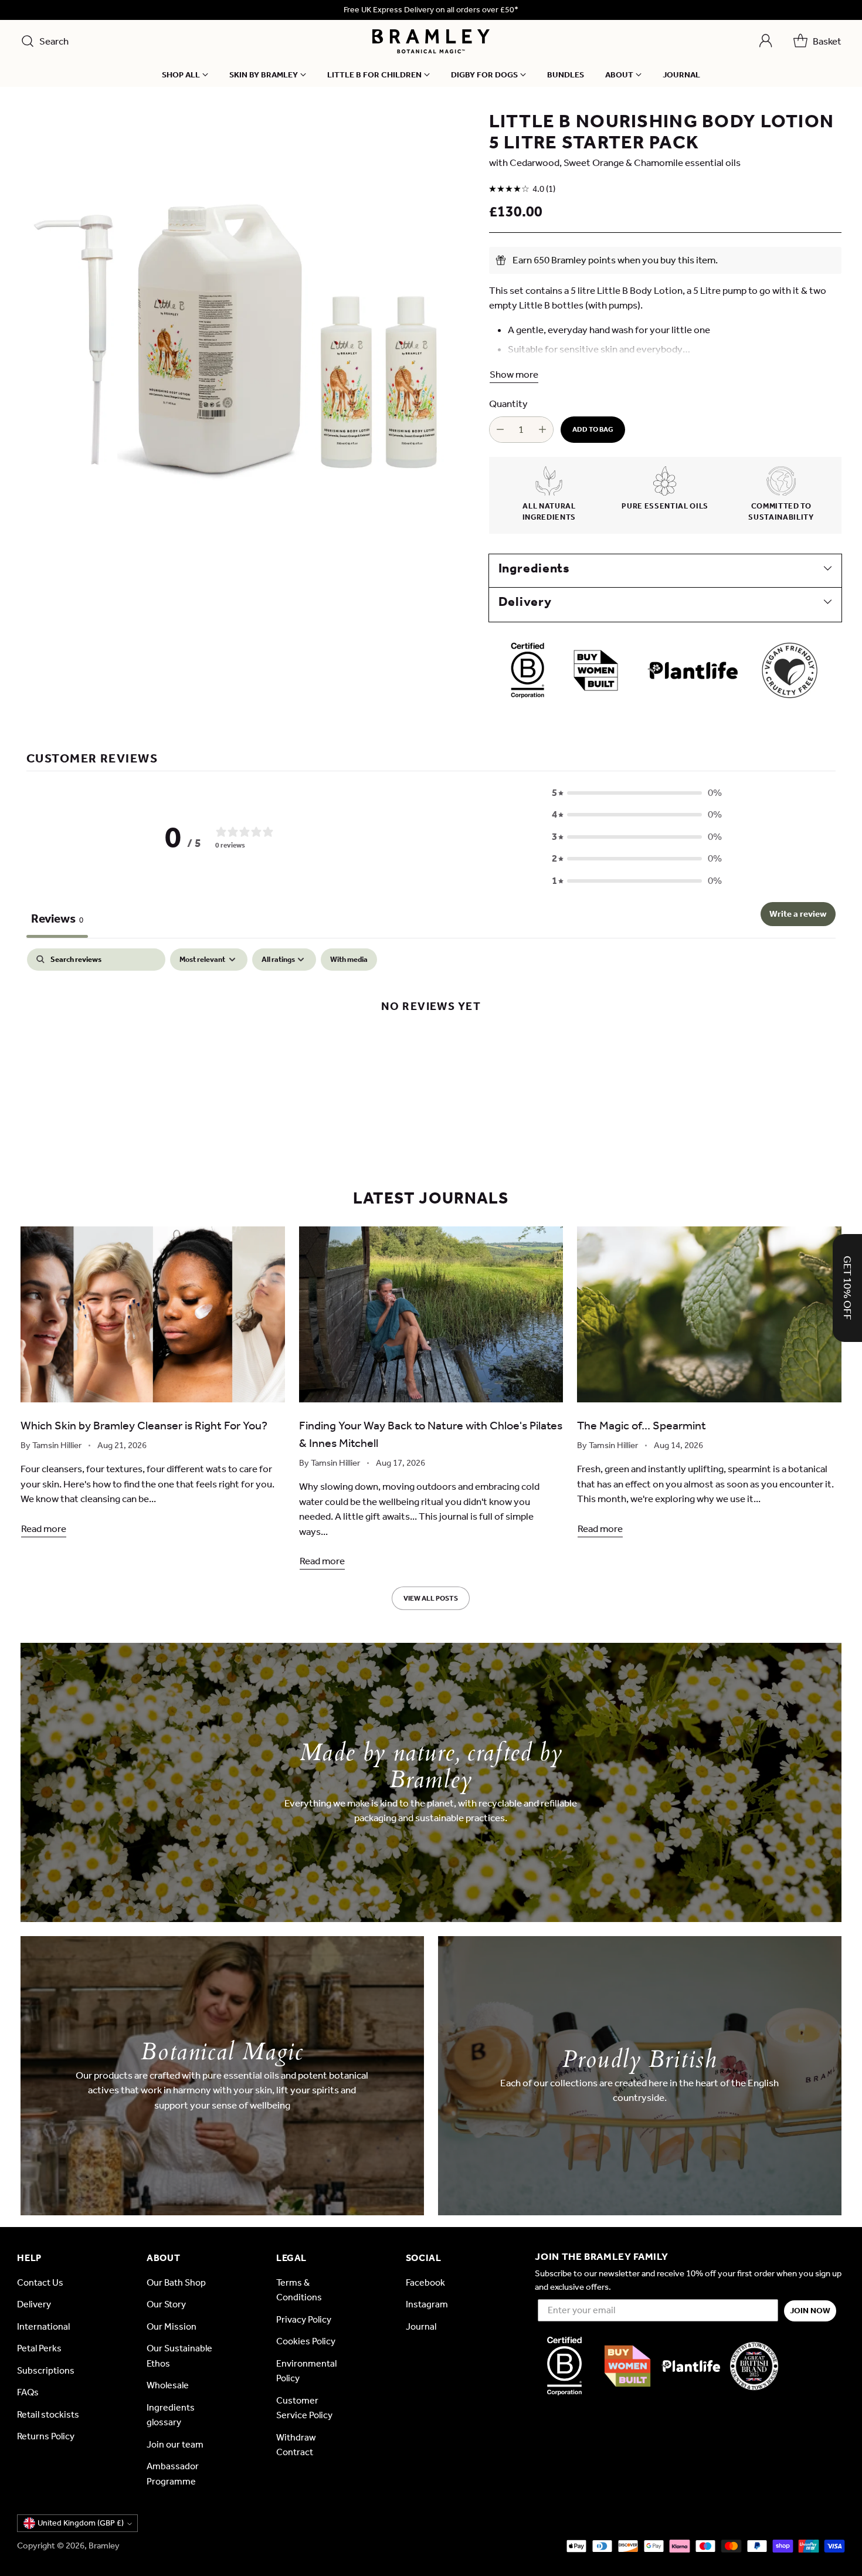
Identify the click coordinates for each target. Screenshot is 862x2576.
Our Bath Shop (176, 2282)
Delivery (34, 2304)
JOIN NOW (810, 2311)
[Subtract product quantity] (500, 430)
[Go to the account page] (766, 41)
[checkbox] (349, 959)
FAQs (28, 2392)
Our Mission (172, 2326)
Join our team (175, 2444)
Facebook (425, 2282)
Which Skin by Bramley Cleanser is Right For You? (144, 1425)
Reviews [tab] (57, 918)
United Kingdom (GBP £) (81, 2523)
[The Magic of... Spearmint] (709, 1314)
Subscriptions (46, 2370)
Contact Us (40, 2282)
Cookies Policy (306, 2341)
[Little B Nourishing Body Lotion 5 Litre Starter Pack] (245, 335)
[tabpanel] (431, 1044)
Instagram (427, 2304)
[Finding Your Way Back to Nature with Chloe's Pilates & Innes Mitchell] (431, 1314)
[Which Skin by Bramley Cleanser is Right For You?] (153, 1314)
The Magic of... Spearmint (642, 1425)
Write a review (798, 914)
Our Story (166, 2304)
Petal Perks (39, 2348)
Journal (421, 2326)
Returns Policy (46, 2436)
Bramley (104, 2546)
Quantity (508, 404)
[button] (637, 793)
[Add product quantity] (542, 430)
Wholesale (168, 2385)
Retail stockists (48, 2414)
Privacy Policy (304, 2319)
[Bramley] (431, 41)
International (43, 2326)
